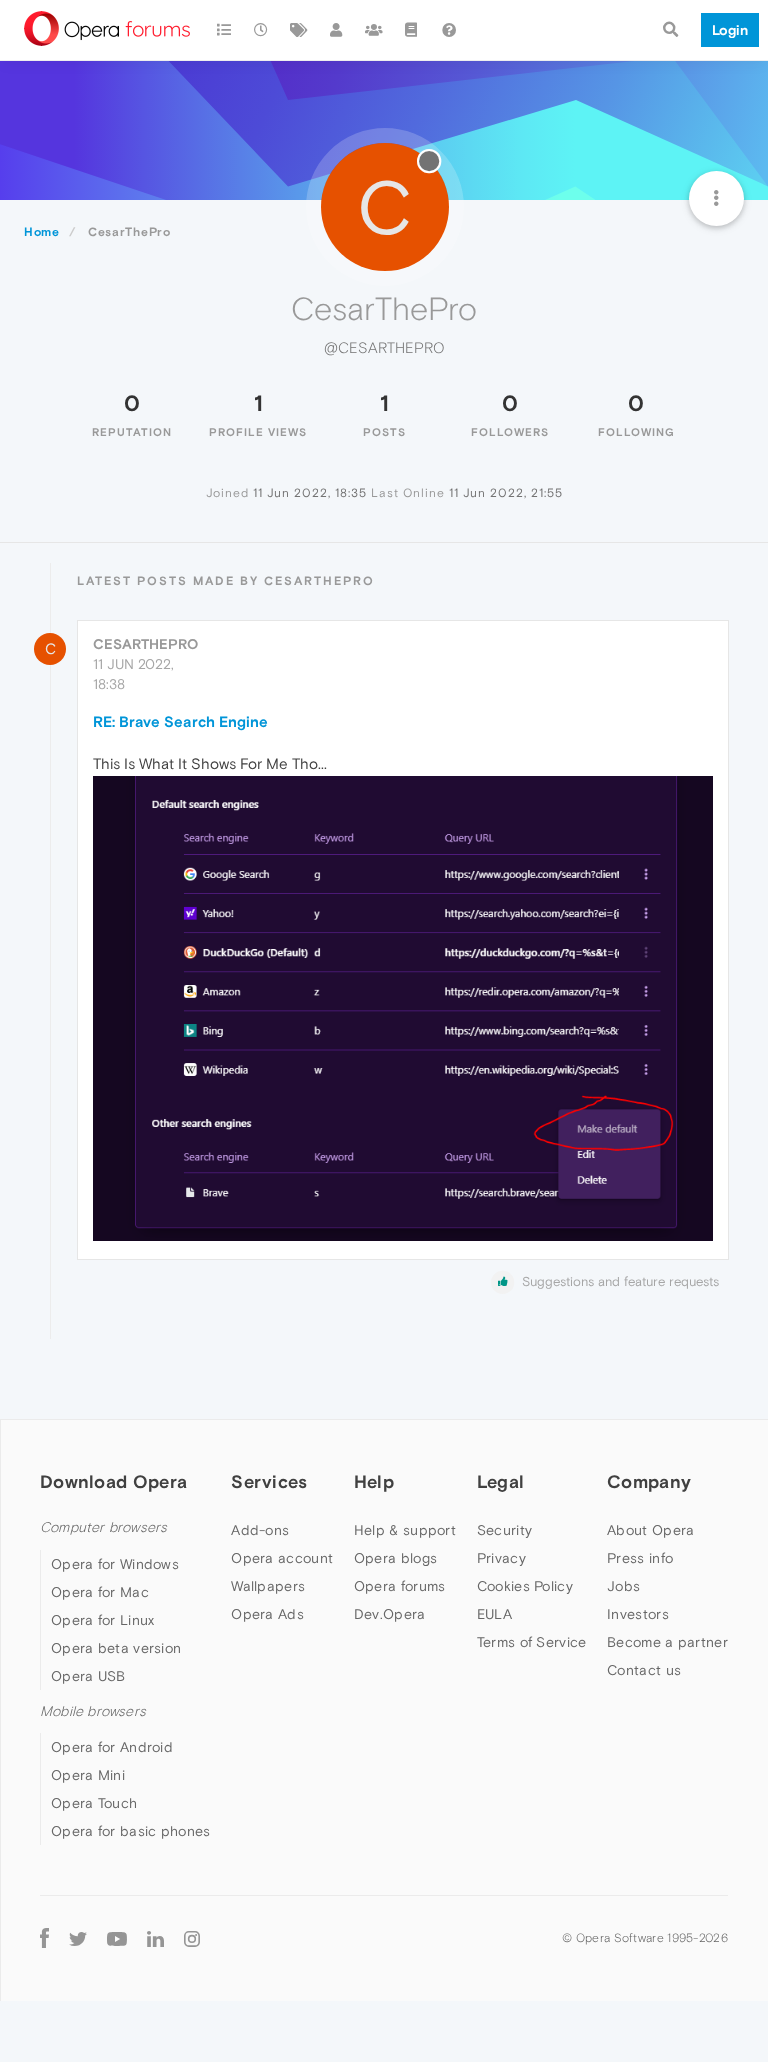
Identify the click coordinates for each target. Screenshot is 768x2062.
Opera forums (400, 1586)
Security (504, 1530)
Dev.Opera (390, 1614)
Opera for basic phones (131, 1831)
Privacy (501, 1558)
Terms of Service (532, 1642)
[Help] (449, 30)
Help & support (405, 1530)
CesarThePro (145, 644)
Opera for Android (112, 1747)
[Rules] (412, 30)
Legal (501, 1481)
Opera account (282, 1558)
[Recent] (262, 30)
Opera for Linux (103, 1620)
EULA (494, 1614)
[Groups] (374, 30)
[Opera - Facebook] (44, 1938)
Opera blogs (395, 1558)
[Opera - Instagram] (192, 1938)
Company (649, 1481)
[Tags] (299, 30)
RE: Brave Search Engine (180, 721)
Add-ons (260, 1530)
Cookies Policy (525, 1586)
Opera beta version (116, 1648)
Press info (640, 1558)
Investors (638, 1614)
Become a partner (667, 1642)
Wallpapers (268, 1586)
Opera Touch (94, 1803)
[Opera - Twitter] (78, 1938)
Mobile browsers (93, 1711)
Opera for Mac (100, 1592)
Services (269, 1481)
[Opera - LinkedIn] (155, 1938)
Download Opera (113, 1481)
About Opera (650, 1530)
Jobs (623, 1586)
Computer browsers (103, 1527)
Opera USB (88, 1676)
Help (374, 1481)
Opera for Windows (115, 1564)
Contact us (644, 1670)
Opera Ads (267, 1614)
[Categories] (224, 30)
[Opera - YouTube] (117, 1938)
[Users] (337, 30)
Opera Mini (88, 1775)
